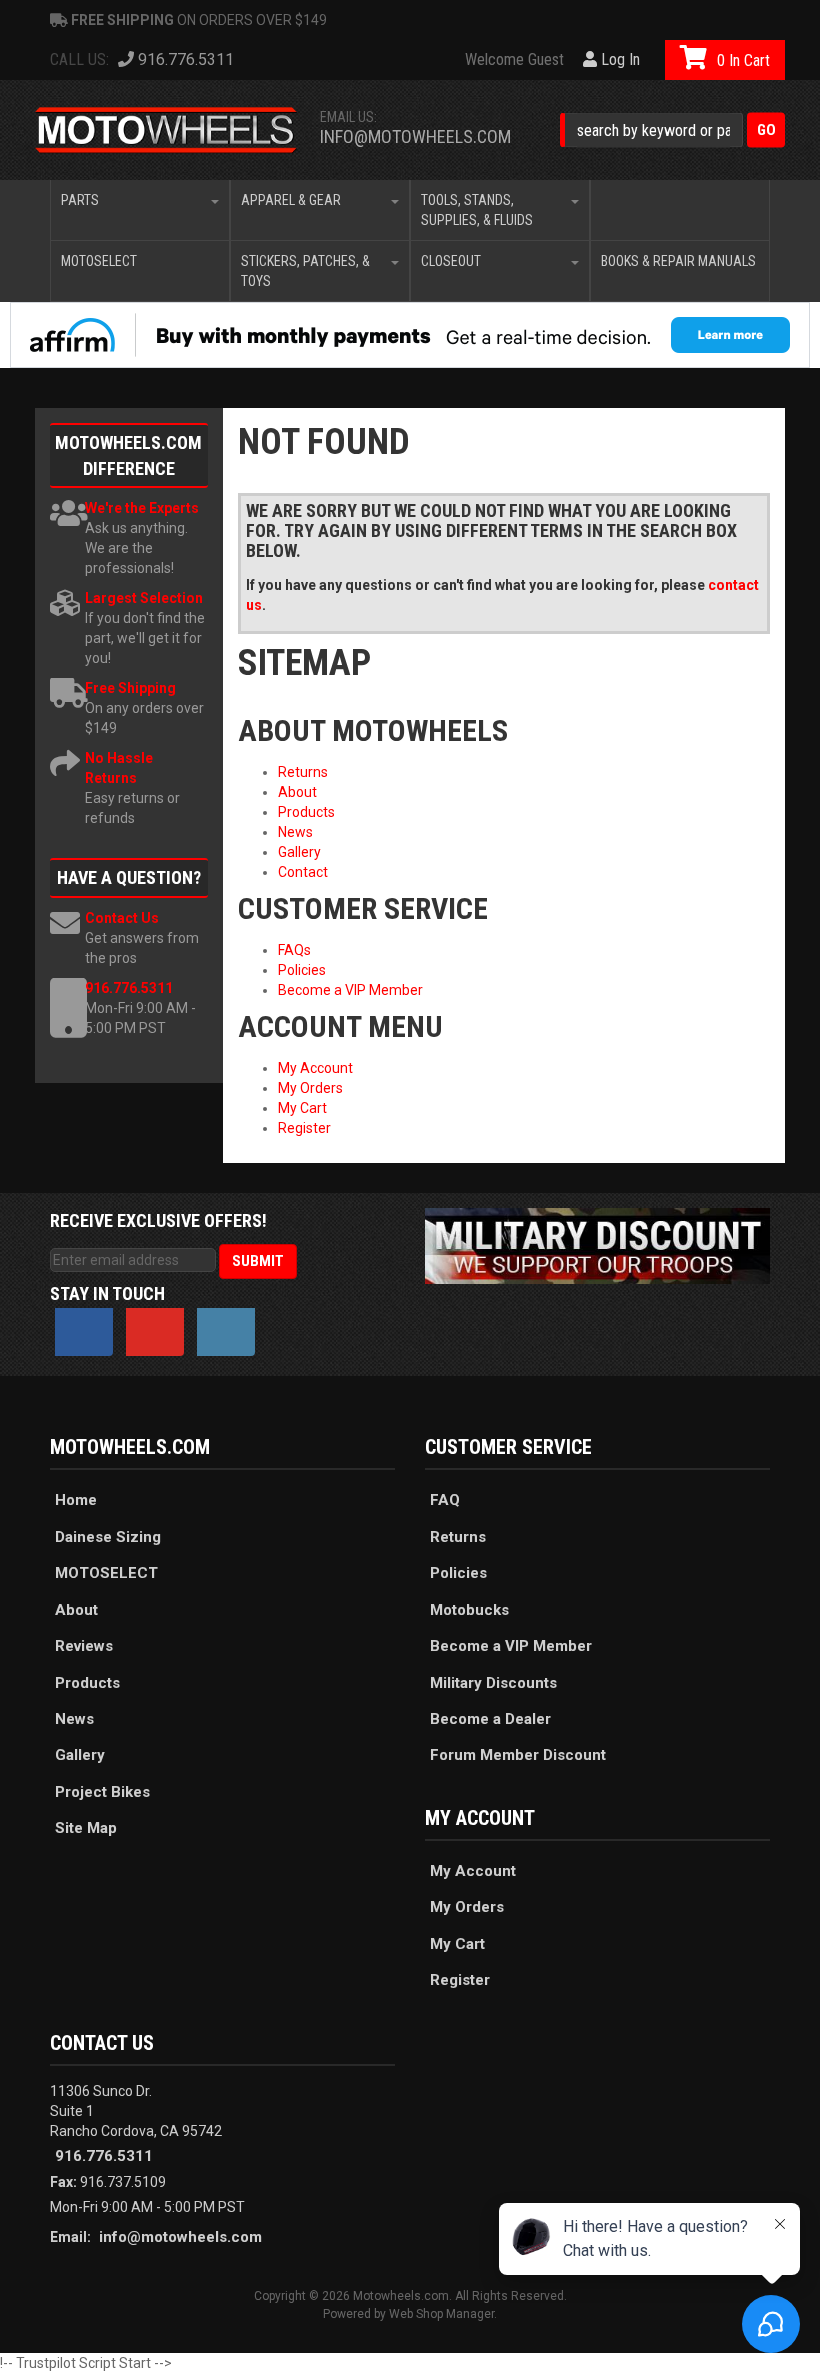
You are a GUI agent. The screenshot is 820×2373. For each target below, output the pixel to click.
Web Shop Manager (441, 2314)
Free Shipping (130, 688)
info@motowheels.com (415, 136)
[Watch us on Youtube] (155, 1332)
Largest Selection (144, 598)
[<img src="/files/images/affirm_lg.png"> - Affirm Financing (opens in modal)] (410, 335)
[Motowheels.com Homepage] (166, 130)
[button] (672, 130)
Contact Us (122, 918)
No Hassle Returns (119, 768)
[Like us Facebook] (84, 1332)
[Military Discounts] (597, 1244)
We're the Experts (142, 508)
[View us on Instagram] (226, 1332)
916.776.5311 (129, 988)
